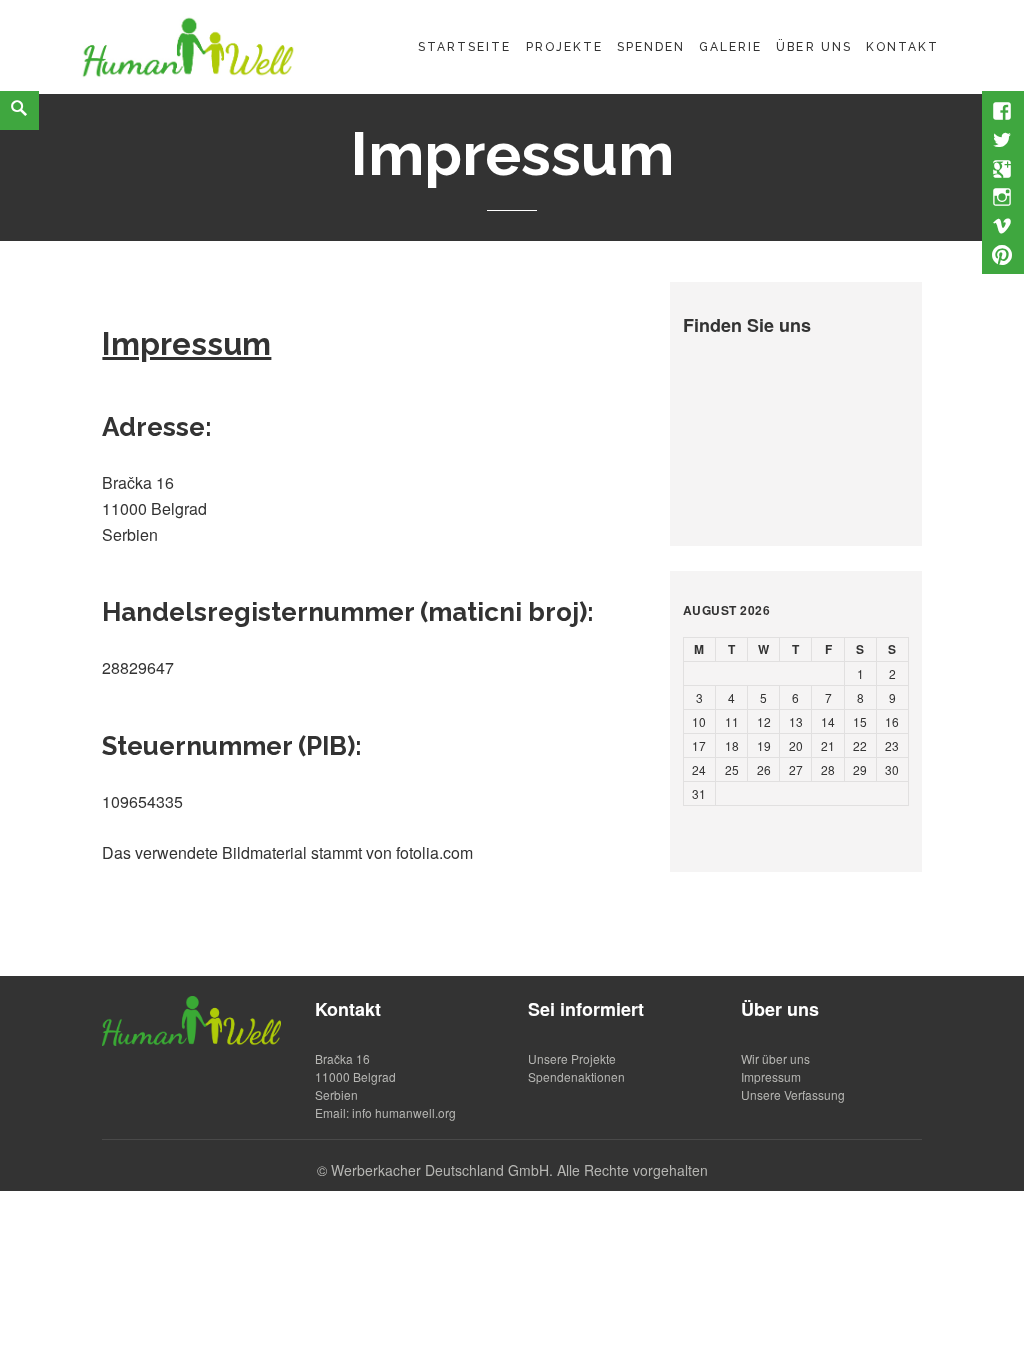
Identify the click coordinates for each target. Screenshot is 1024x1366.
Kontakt (902, 47)
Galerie (730, 47)
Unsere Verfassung (793, 1094)
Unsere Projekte (572, 1058)
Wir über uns (775, 1058)
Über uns (813, 47)
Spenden (651, 47)
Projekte (564, 47)
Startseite (464, 47)
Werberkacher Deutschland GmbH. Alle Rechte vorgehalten (519, 1170)
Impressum (771, 1076)
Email (330, 1112)
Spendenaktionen (576, 1076)
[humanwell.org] (188, 44)
